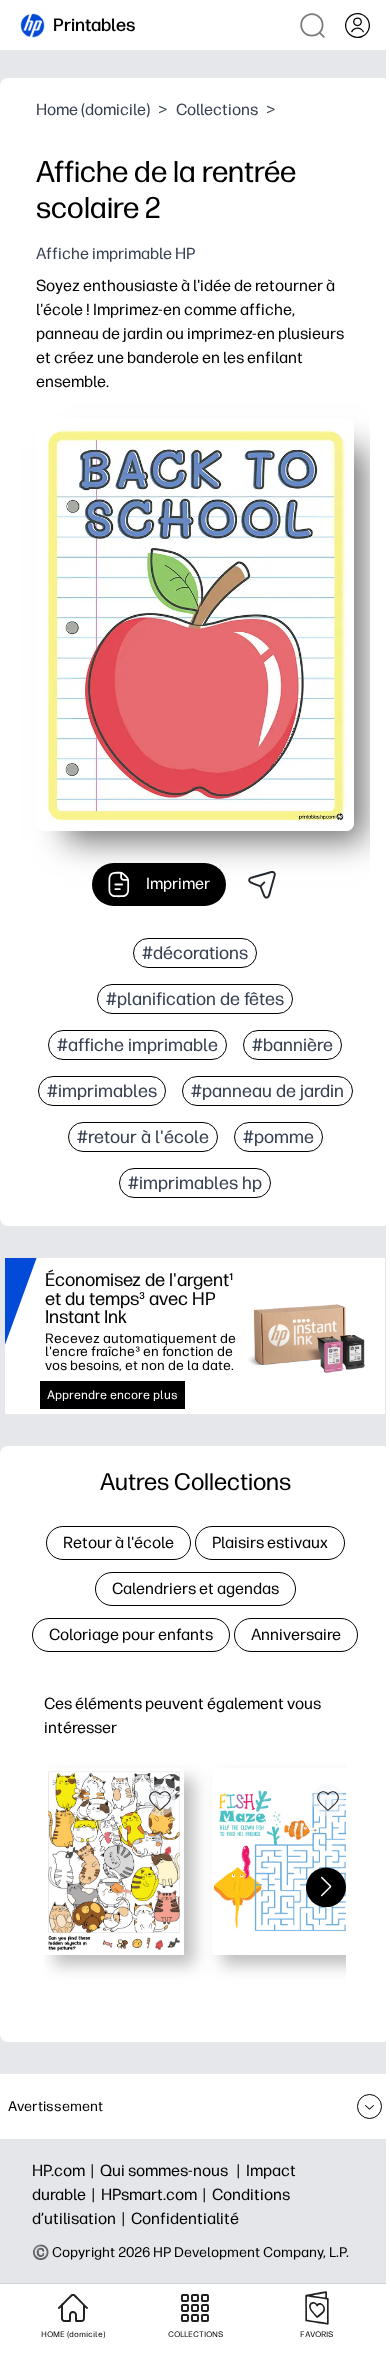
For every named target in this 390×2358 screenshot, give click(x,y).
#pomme (278, 1137)
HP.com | (66, 2170)
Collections (217, 109)
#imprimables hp (195, 1183)
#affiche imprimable (137, 1045)
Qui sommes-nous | (173, 2170)
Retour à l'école (118, 1542)
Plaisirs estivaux (270, 1542)
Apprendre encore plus (112, 1395)
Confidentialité (185, 2218)
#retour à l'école (143, 1137)
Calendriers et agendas (195, 1588)
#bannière (292, 1045)
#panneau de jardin (267, 1091)
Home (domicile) (93, 109)
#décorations (195, 953)
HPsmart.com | (156, 2194)
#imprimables (102, 1091)
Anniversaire (296, 1634)
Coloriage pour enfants (131, 1634)
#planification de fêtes (195, 999)
